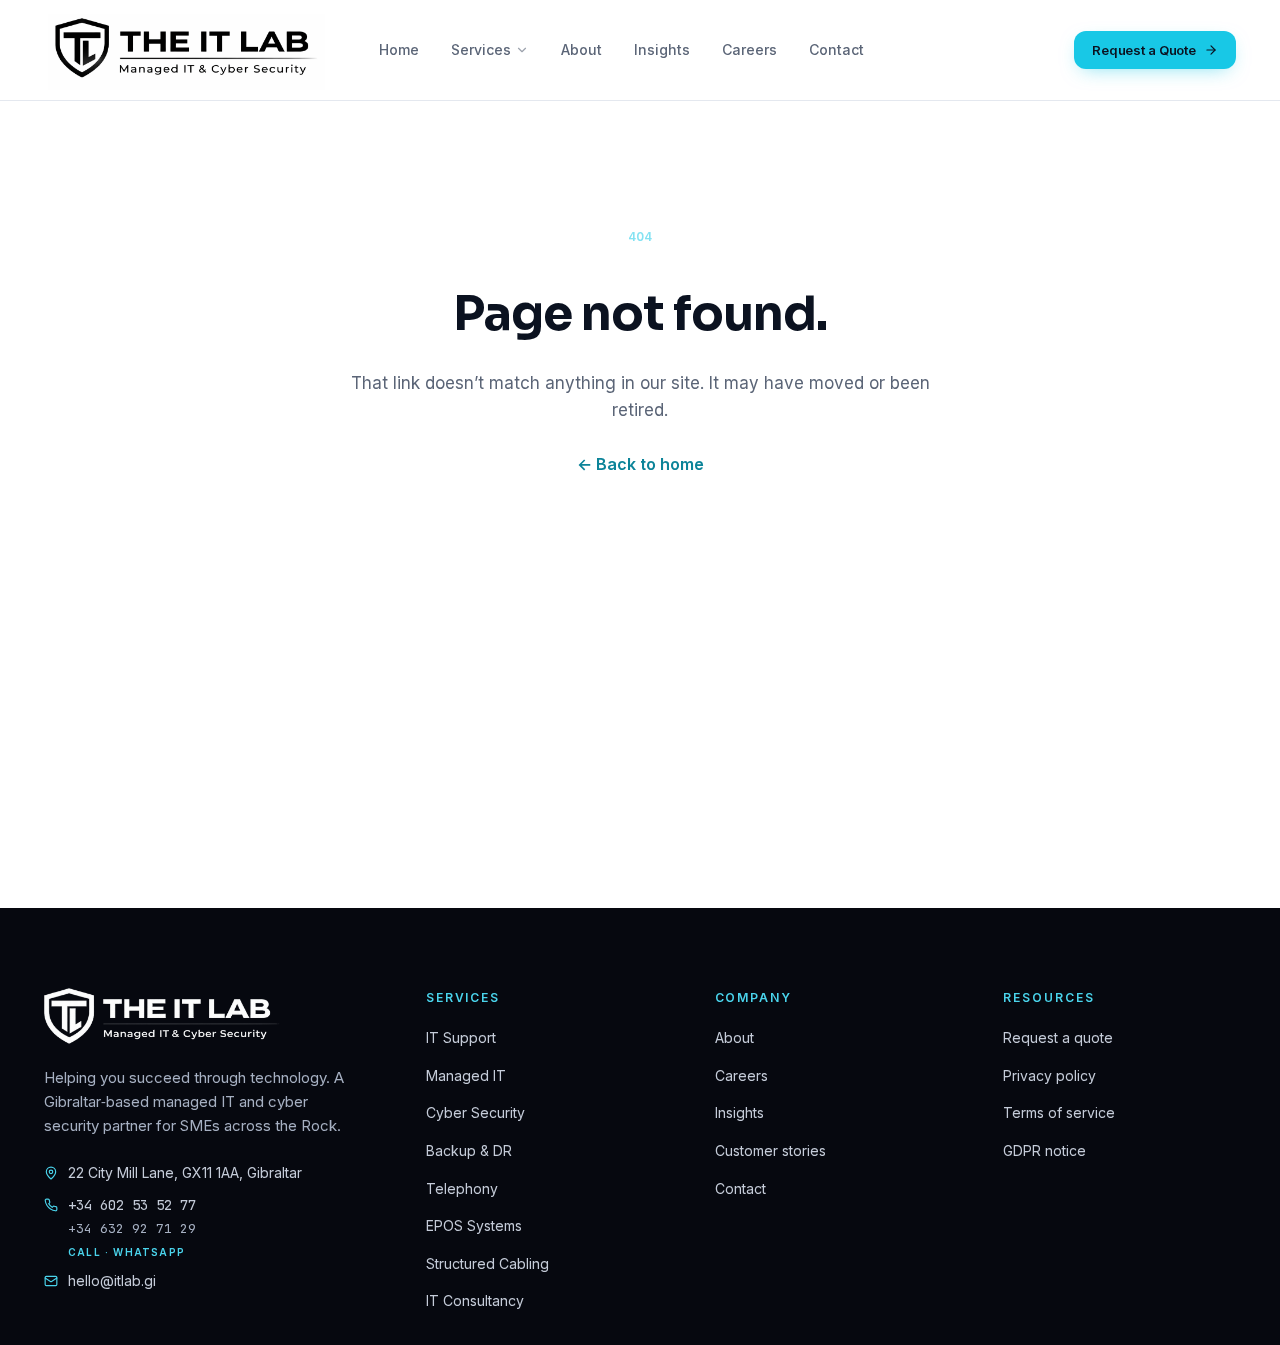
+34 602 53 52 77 (132, 1205)
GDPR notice (1044, 1150)
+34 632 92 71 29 (132, 1228)
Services (481, 49)
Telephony (462, 1188)
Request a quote (1058, 1037)
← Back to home (640, 464)
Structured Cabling (487, 1263)
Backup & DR (469, 1150)
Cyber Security (475, 1112)
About (581, 49)
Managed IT (466, 1075)
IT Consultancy (475, 1300)
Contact (836, 49)
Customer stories (770, 1150)
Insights (662, 49)
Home (399, 49)
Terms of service (1059, 1112)
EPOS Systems (474, 1225)
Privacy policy (1049, 1075)
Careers (749, 49)
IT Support (461, 1037)
